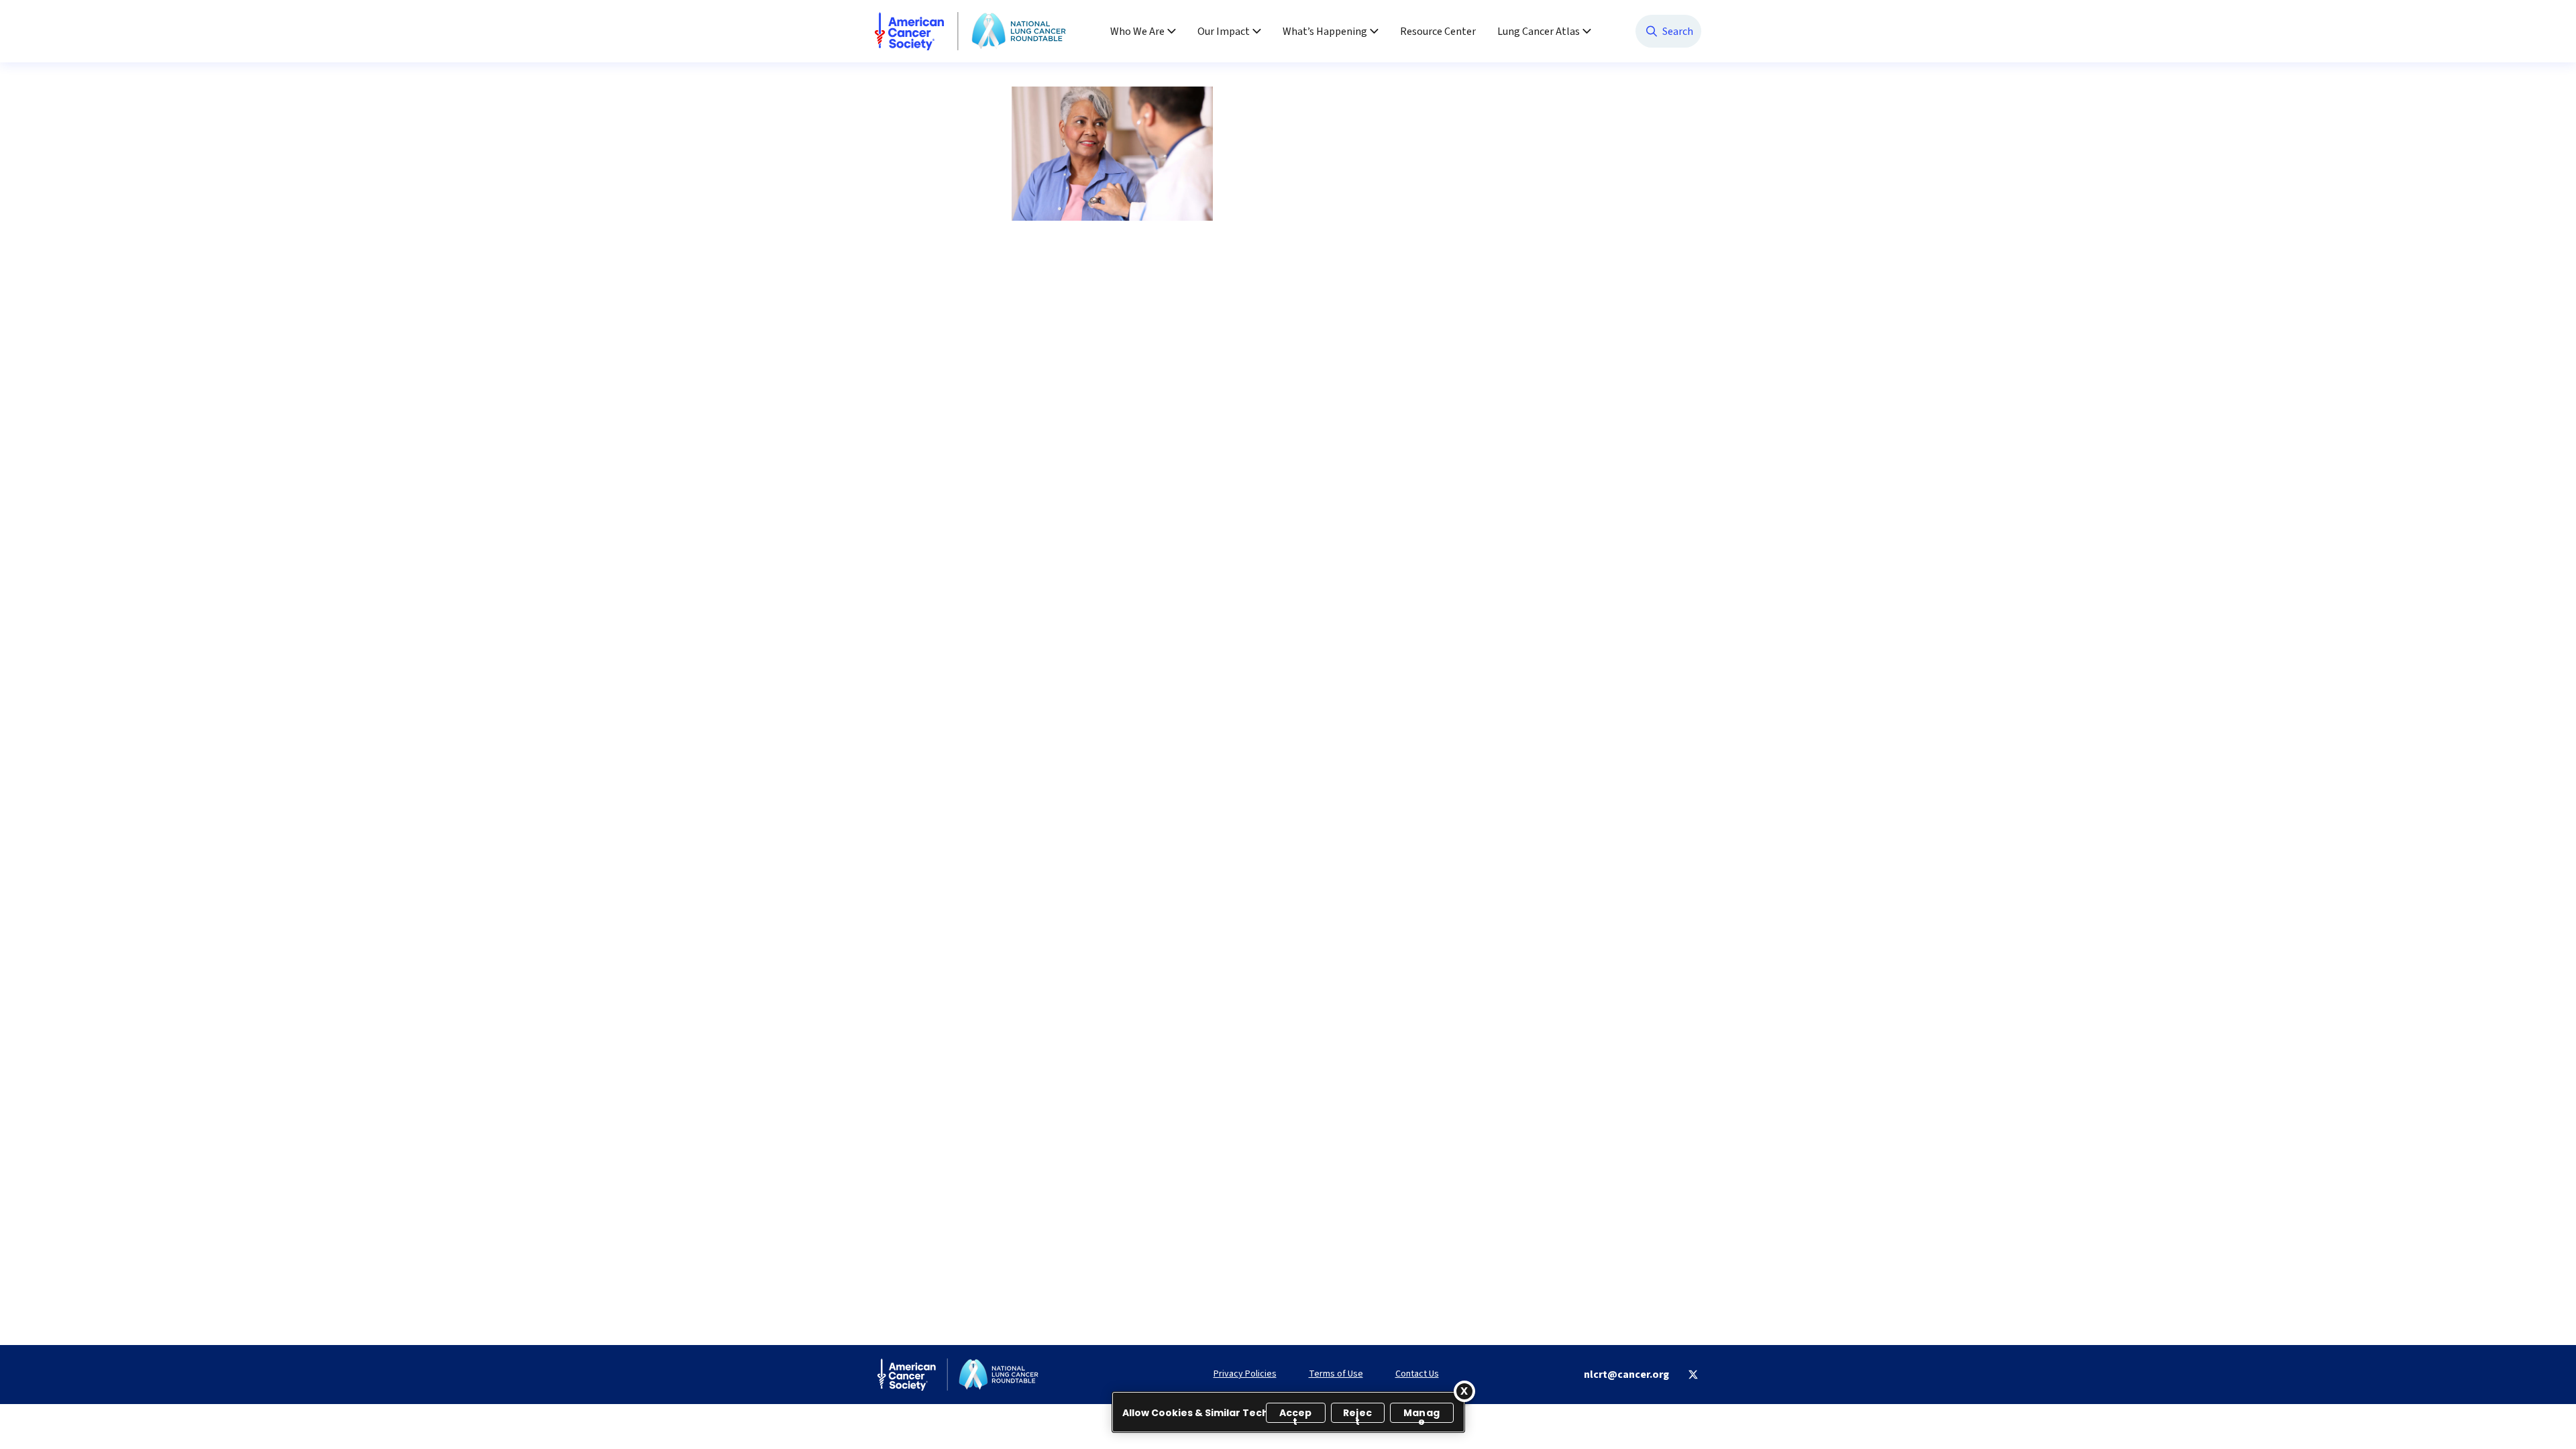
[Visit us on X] (1693, 1375)
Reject (1357, 1414)
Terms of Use (1336, 1374)
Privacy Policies (1245, 1374)
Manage (1421, 1414)
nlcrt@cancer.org (1626, 1375)
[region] (1288, 1412)
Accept (1296, 1414)
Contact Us (1417, 1374)
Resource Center (1438, 32)
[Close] (1464, 1391)
